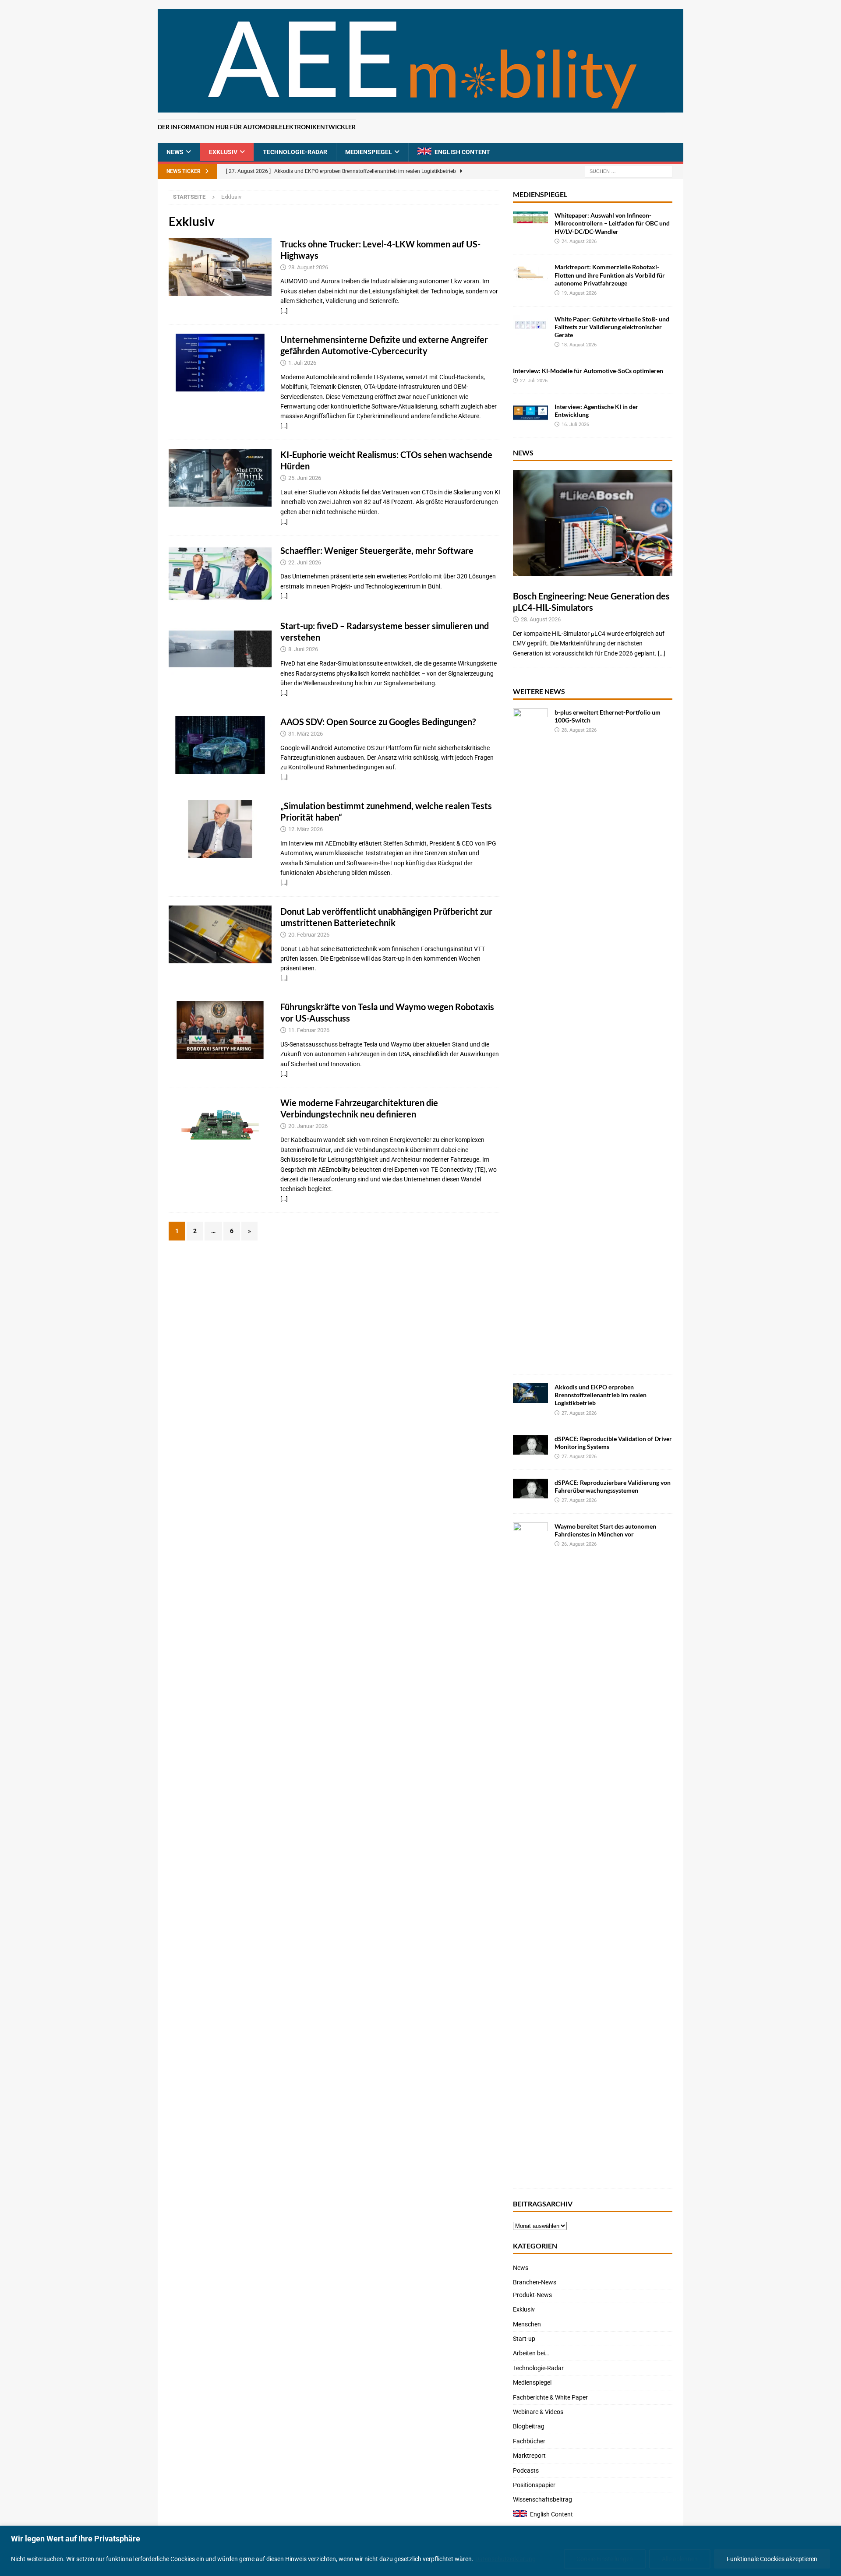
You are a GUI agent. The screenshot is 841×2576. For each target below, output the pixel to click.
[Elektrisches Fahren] (220, 934)
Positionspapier (534, 2485)
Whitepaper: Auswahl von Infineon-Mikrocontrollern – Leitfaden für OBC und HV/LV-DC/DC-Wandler (612, 223)
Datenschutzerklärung (505, 2559)
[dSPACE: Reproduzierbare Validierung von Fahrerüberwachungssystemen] (530, 1489)
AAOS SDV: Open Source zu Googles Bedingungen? (378, 722)
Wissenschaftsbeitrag (542, 2499)
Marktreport (529, 2456)
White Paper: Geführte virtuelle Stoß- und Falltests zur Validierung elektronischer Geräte (612, 327)
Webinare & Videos (538, 2412)
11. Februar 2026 (309, 1030)
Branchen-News (535, 2282)
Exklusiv (223, 152)
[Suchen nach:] (629, 171)
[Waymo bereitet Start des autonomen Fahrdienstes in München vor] (530, 1851)
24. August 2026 (579, 241)
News (175, 152)
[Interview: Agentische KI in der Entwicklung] (530, 413)
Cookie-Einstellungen (605, 2559)
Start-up (524, 2339)
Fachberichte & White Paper (550, 2397)
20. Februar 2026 (309, 935)
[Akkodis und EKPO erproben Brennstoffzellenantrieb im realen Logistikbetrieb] (530, 1393)
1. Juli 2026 (302, 363)
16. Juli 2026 (575, 425)
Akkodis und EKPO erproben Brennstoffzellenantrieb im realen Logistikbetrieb (601, 1395)
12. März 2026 (306, 829)
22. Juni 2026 (305, 562)
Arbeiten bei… (531, 2353)
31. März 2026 (306, 734)
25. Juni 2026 (305, 478)
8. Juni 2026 (303, 649)
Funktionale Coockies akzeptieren (772, 2559)
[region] (420, 2551)
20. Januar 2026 (308, 1126)
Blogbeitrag (529, 2426)
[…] (284, 311)
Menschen (527, 2324)
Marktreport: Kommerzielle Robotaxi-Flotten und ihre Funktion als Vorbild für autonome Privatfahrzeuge (610, 275)
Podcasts (526, 2470)
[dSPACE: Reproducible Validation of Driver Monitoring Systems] (530, 1445)
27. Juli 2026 (534, 381)
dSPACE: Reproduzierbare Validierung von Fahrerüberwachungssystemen (613, 1486)
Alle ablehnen (680, 2559)
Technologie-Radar (295, 152)
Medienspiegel (369, 152)
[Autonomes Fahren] (220, 1030)
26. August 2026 (579, 1544)
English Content (462, 152)
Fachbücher (529, 2441)
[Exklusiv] (220, 267)
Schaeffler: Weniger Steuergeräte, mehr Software (377, 550)
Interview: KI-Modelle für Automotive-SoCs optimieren (588, 371)
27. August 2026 (579, 1413)
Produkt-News (532, 2295)
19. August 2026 (579, 293)
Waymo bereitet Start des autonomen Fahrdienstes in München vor (605, 1530)
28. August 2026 (308, 267)
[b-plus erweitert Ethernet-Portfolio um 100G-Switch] (530, 1037)
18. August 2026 (579, 345)
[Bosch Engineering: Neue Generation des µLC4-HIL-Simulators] (593, 523)
